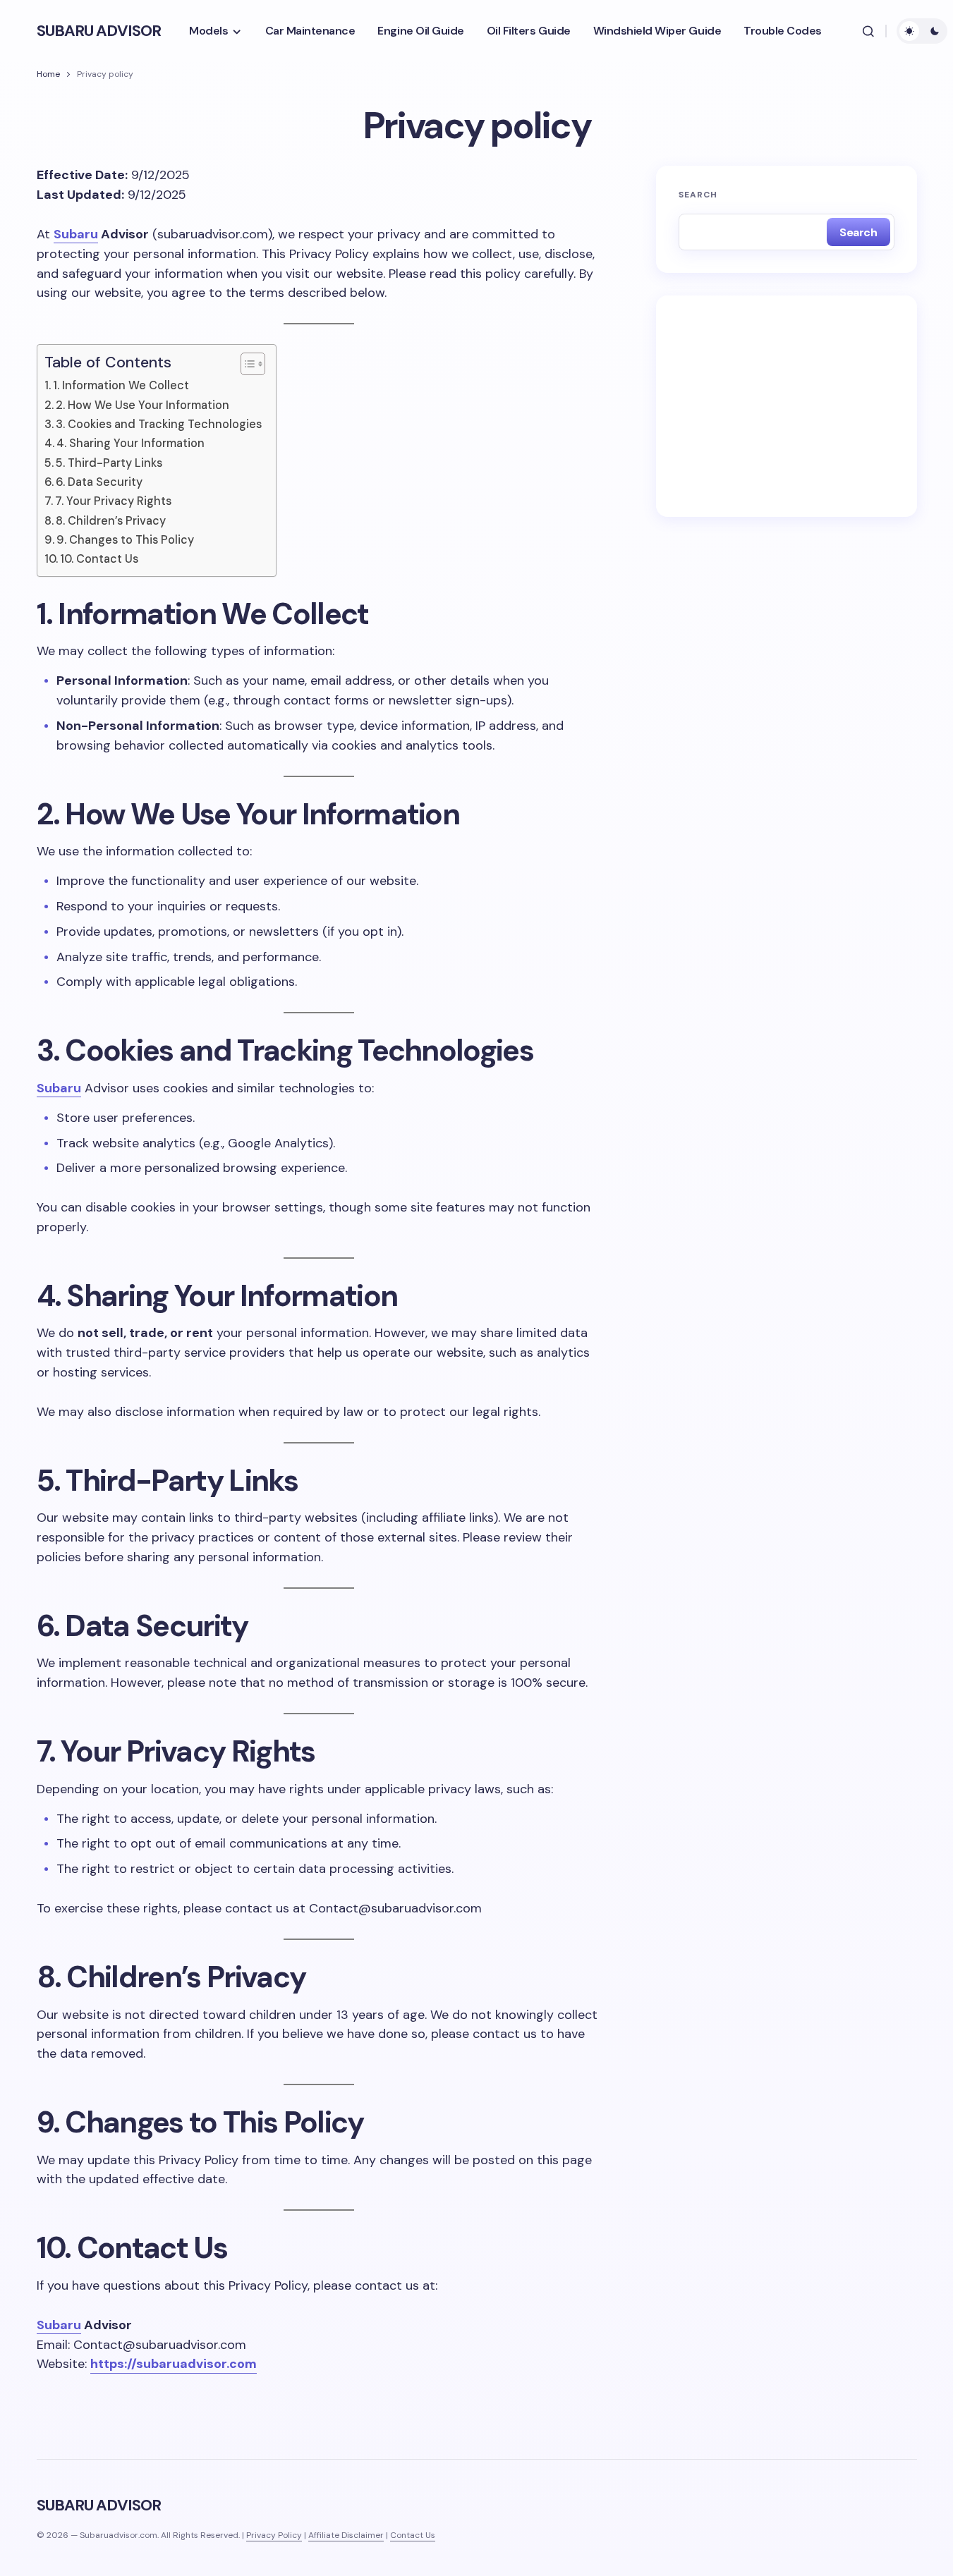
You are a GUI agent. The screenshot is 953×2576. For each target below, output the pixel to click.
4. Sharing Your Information (130, 443)
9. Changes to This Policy (125, 540)
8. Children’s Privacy (111, 521)
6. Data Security (99, 482)
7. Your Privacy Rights (113, 501)
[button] (868, 31)
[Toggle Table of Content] (246, 364)
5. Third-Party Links (109, 463)
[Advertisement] (787, 406)
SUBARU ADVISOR (99, 31)
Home (48, 74)
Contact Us (413, 2535)
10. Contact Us (99, 559)
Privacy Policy (274, 2535)
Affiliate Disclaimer (346, 2535)
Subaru (76, 234)
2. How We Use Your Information (142, 405)
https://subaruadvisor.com (174, 2364)
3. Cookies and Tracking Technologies (159, 424)
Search (698, 195)
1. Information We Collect (121, 385)
